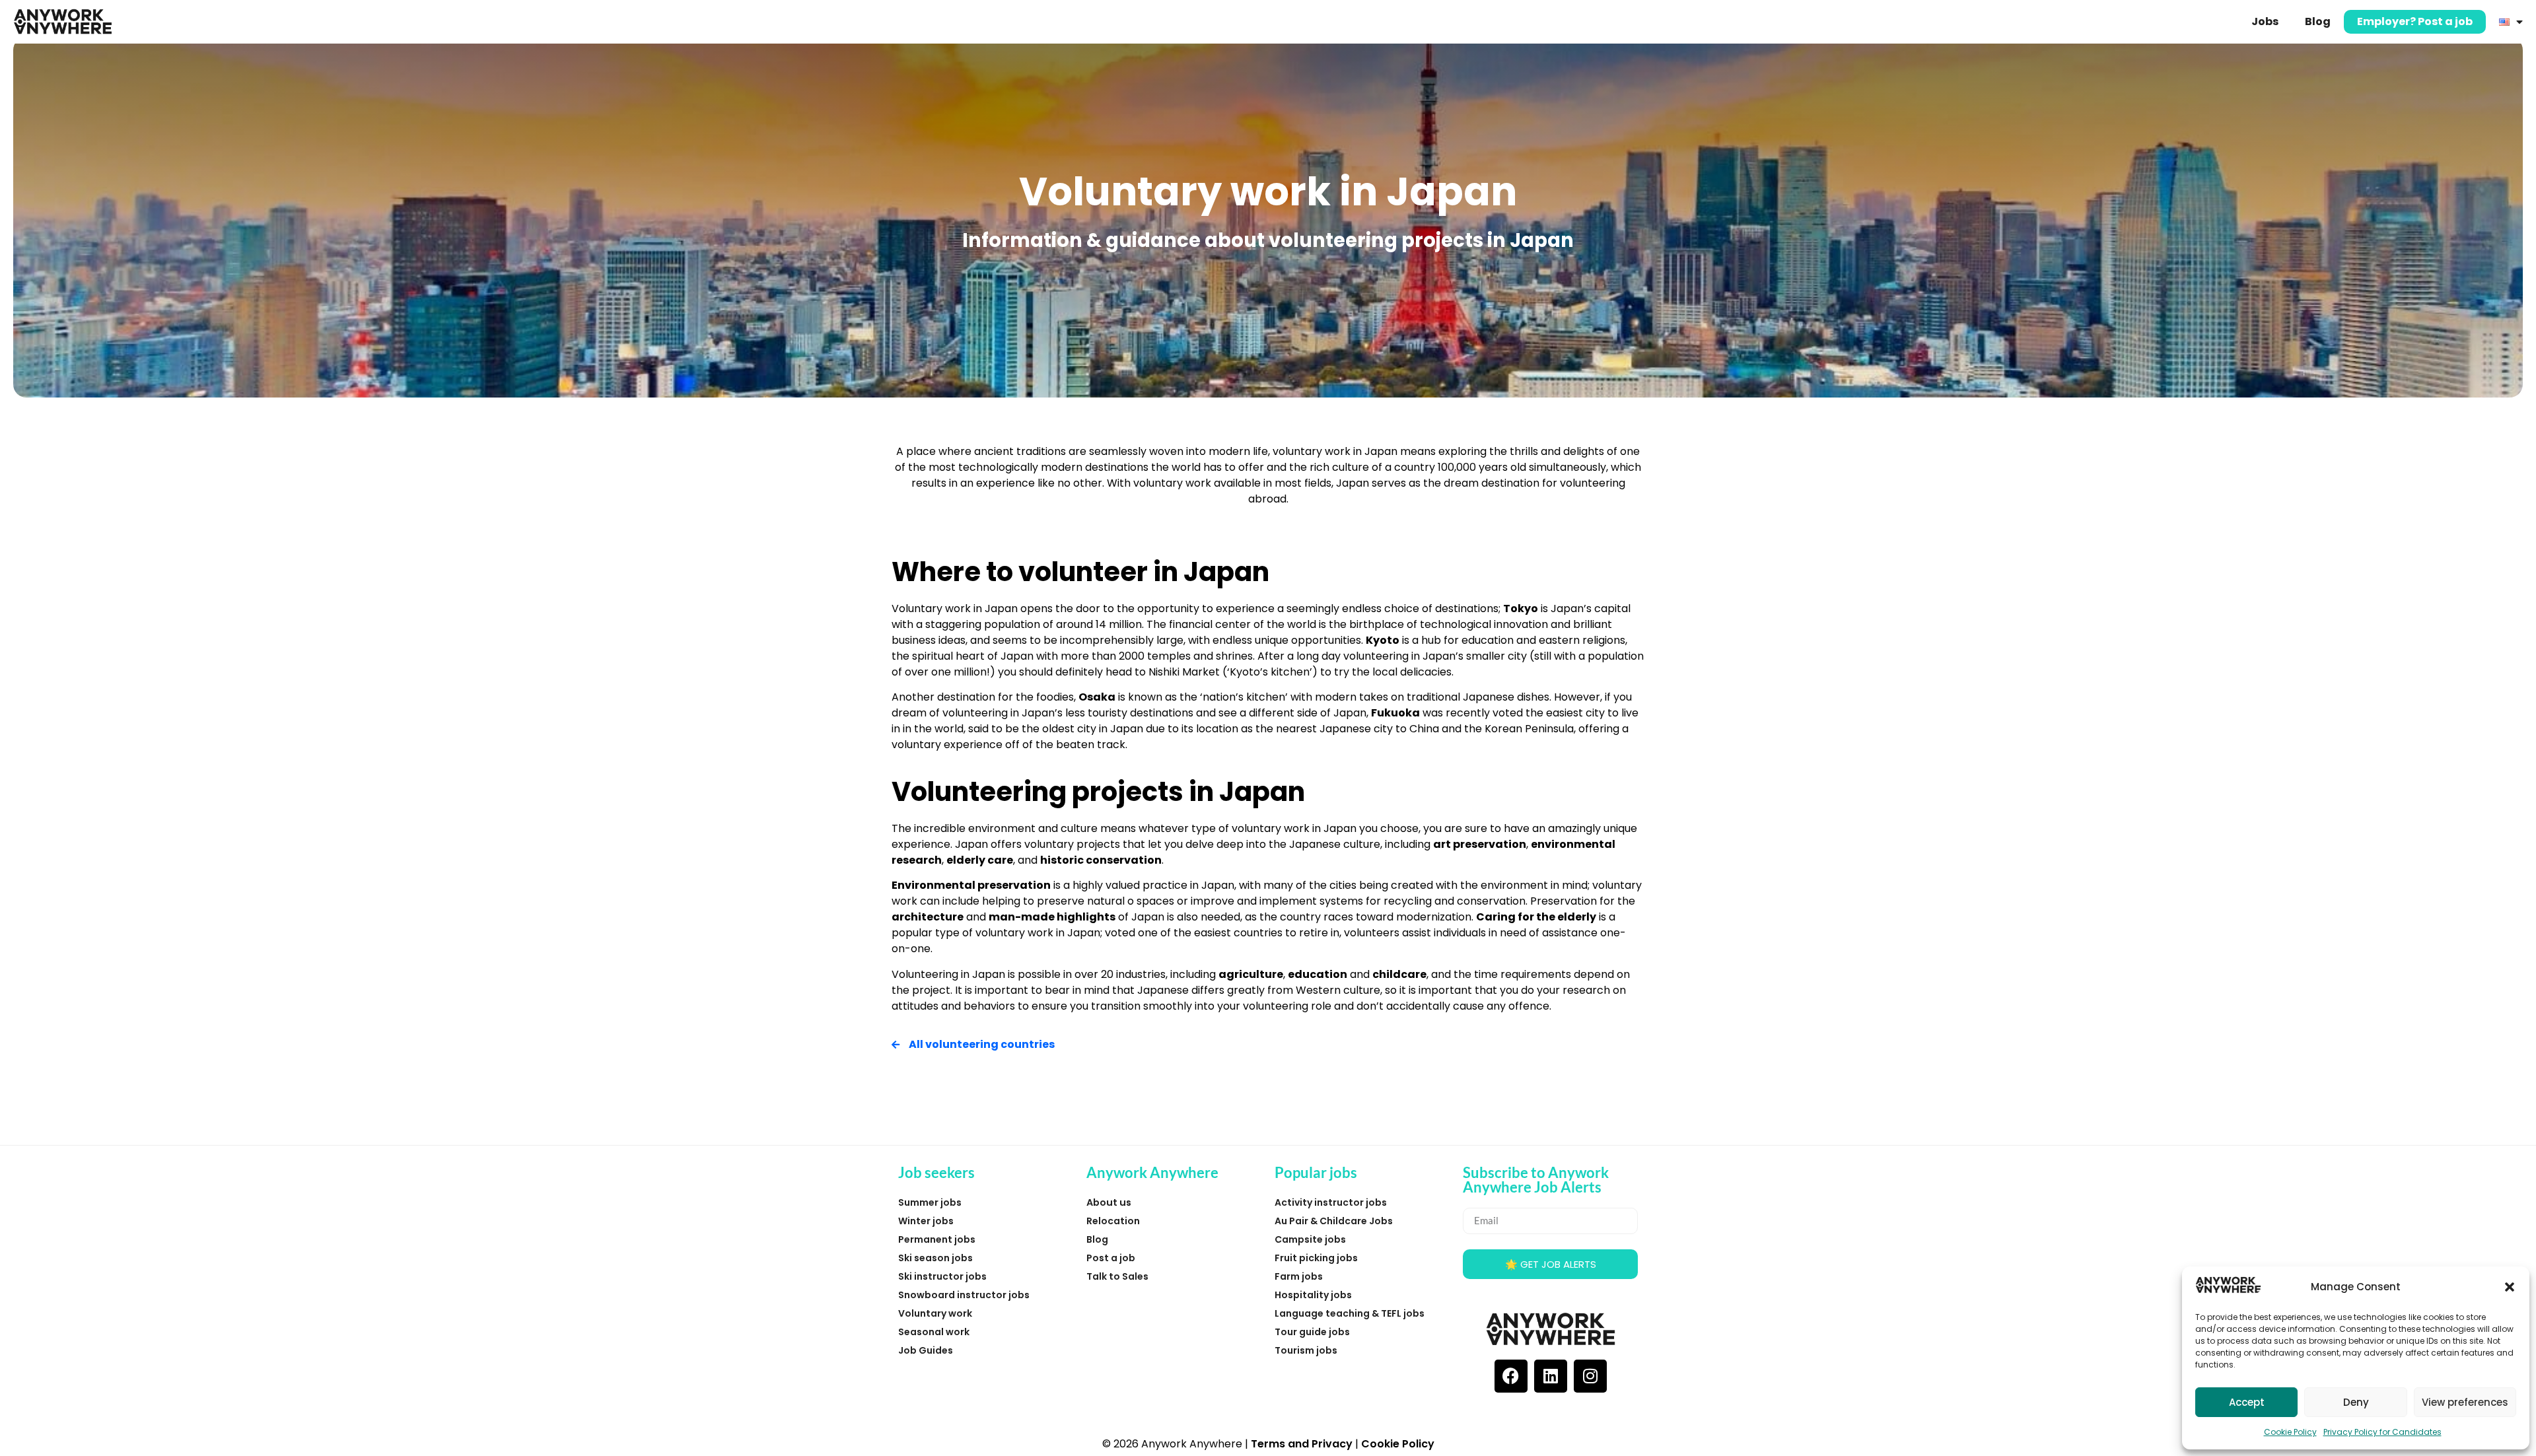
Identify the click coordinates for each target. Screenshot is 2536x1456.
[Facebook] (1511, 1376)
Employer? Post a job (2415, 21)
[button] (2510, 1287)
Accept (2247, 1402)
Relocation (1113, 1221)
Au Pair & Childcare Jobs (1334, 1221)
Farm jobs (1299, 1276)
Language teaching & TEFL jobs (1350, 1313)
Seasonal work (934, 1332)
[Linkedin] (1551, 1376)
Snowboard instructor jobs (964, 1295)
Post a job (1111, 1258)
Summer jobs (930, 1202)
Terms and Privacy (1302, 1444)
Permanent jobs (937, 1239)
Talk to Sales (1117, 1276)
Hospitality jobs (1313, 1295)
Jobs (2265, 21)
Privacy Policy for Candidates (2382, 1432)
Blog (2318, 21)
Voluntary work (935, 1313)
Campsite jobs (1310, 1239)
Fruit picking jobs (1316, 1258)
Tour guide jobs (1312, 1332)
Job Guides (926, 1350)
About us (1109, 1202)
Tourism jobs (1306, 1350)
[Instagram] (1590, 1376)
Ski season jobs (935, 1258)
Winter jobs (926, 1221)
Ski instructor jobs (942, 1276)
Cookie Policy (2290, 1432)
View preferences (2465, 1402)
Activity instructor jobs (1331, 1202)
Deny (2356, 1402)
